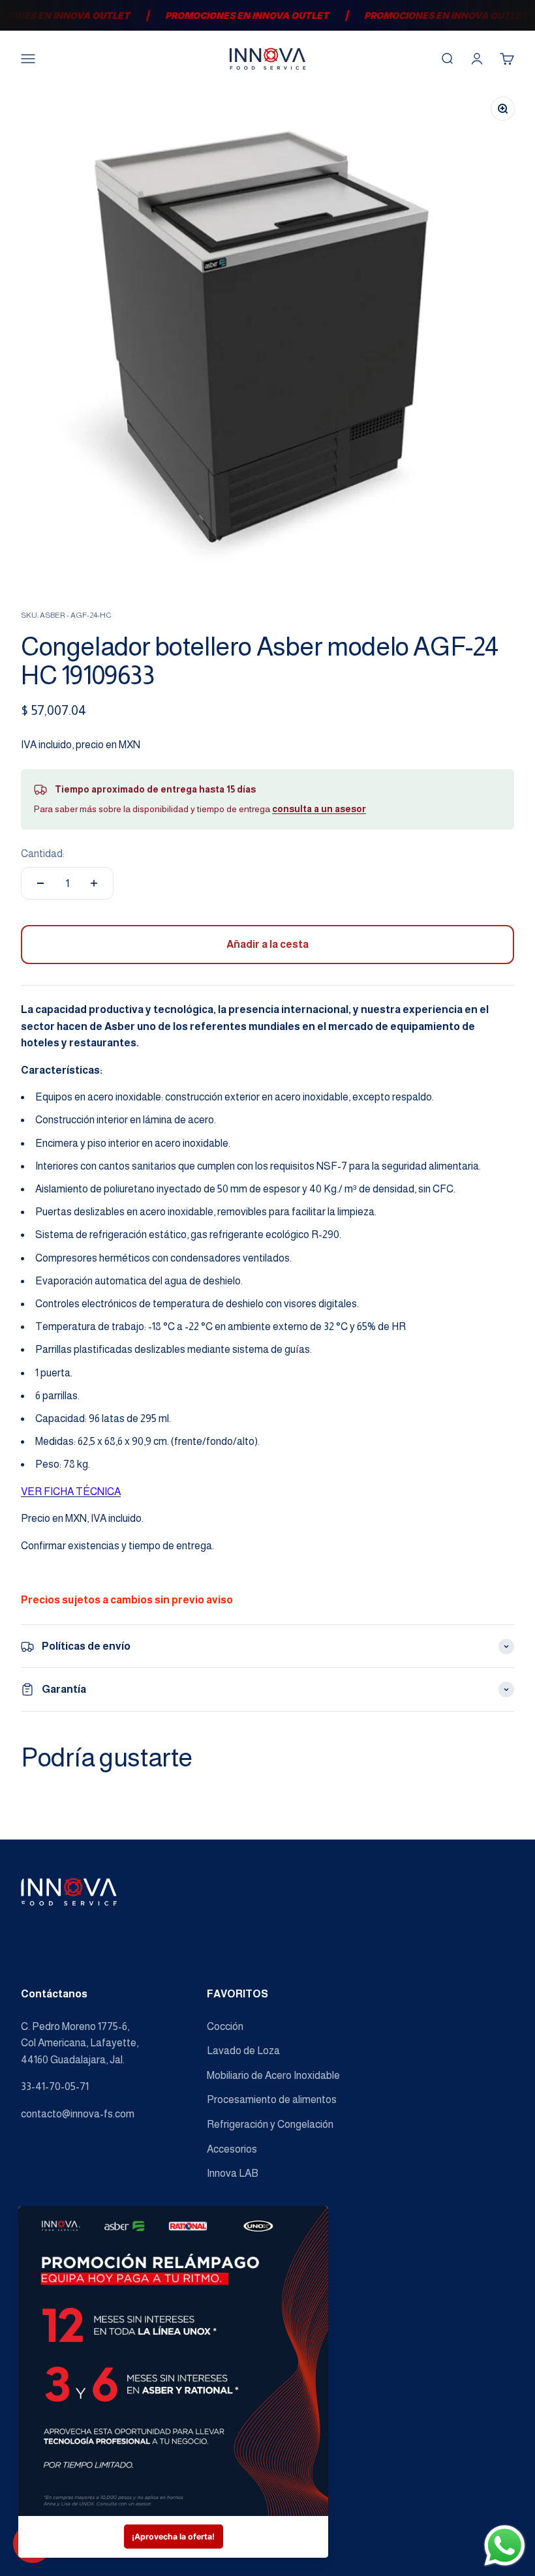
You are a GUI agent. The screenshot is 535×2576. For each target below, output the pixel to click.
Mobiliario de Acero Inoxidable (273, 2075)
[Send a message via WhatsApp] (505, 2546)
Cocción (225, 2026)
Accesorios (232, 2149)
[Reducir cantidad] (40, 883)
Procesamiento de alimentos (272, 2099)
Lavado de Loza (243, 2051)
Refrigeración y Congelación (270, 2124)
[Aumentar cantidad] (94, 883)
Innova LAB (233, 2173)
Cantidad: (43, 854)
